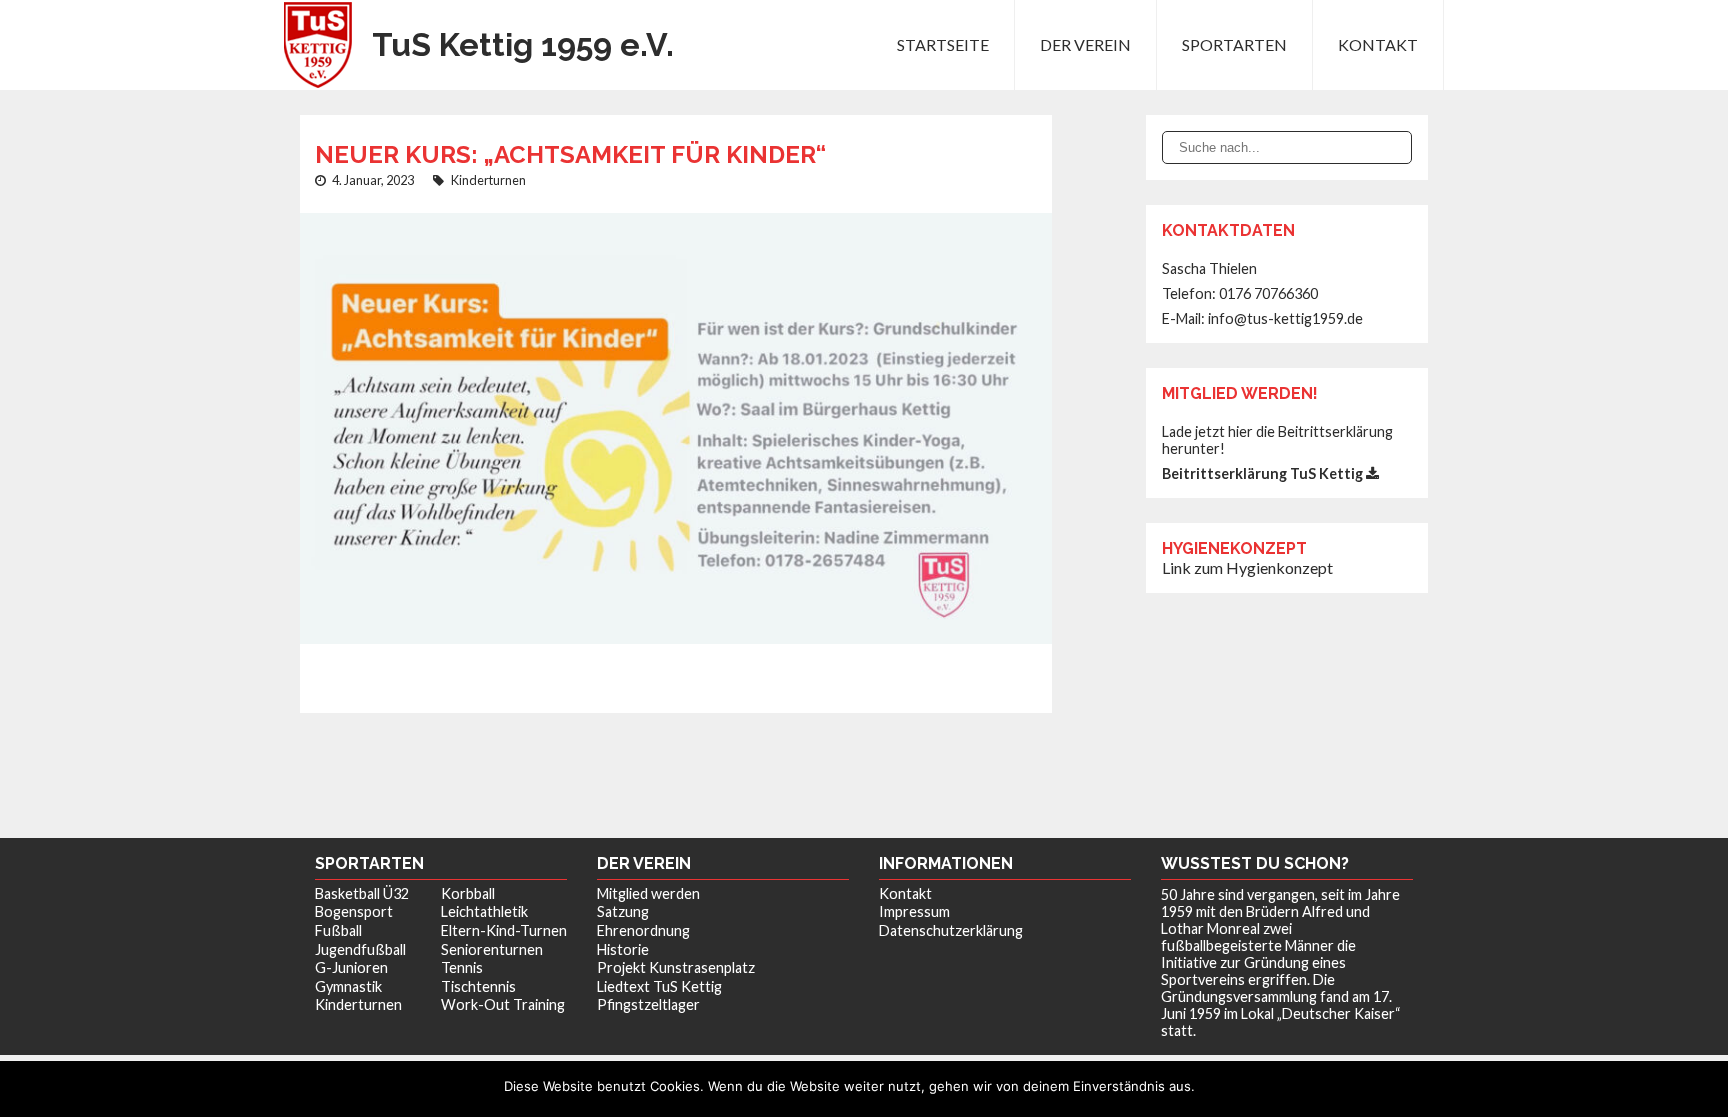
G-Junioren (351, 967)
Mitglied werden (648, 893)
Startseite (943, 44)
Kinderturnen (488, 180)
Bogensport (354, 911)
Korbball (468, 893)
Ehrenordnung (643, 930)
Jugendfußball (360, 949)
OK (1214, 1086)
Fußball (338, 930)
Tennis (462, 967)
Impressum (914, 911)
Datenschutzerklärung (951, 930)
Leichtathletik (484, 911)
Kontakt (1378, 44)
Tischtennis (478, 986)
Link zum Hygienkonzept (1247, 567)
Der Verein (1085, 44)
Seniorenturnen (492, 949)
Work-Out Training (503, 1004)
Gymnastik (348, 986)
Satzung (623, 911)
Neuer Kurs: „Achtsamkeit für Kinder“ (570, 154)
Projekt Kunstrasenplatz (676, 967)
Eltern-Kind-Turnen (504, 930)
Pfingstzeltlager (648, 1004)
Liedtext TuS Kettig (659, 986)
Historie (623, 949)
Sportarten (1234, 44)
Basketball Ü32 (362, 893)
